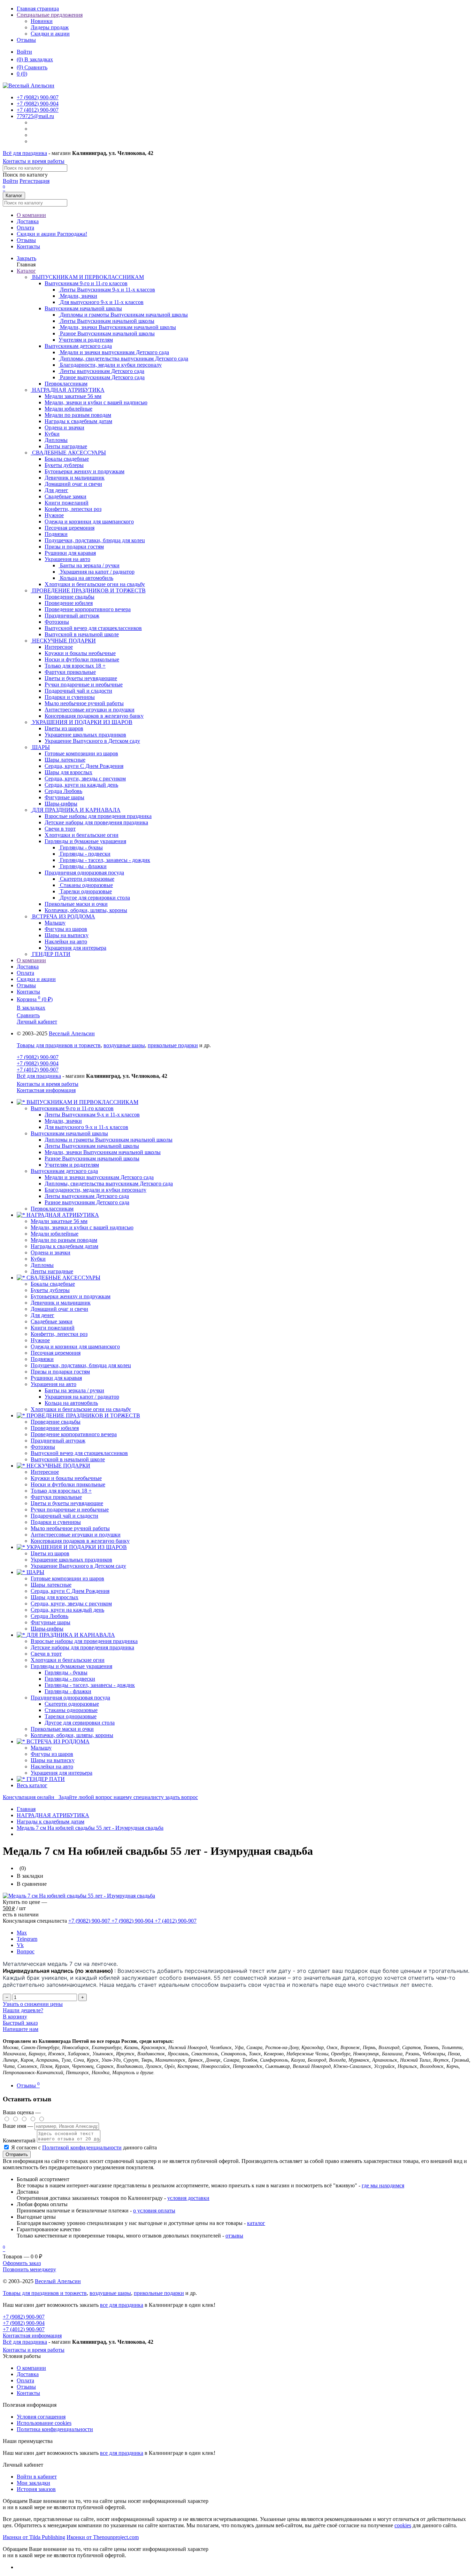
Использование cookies (44, 2423)
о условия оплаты (154, 2211)
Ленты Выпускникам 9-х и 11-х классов (92, 1115)
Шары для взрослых (55, 1597)
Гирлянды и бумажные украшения (85, 841)
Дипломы (42, 1265)
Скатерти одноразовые (72, 1704)
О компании (31, 215)
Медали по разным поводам (64, 1240)
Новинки (42, 21)
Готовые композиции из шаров (67, 1578)
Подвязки (42, 1359)
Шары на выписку (53, 1760)
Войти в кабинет (37, 2477)
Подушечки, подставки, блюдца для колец (81, 1365)
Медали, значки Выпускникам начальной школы (103, 1152)
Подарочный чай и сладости (64, 1516)
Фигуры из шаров (52, 1754)
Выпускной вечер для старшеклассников (79, 1453)
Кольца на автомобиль (71, 1403)
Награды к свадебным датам (64, 1246)
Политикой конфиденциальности (82, 2147)
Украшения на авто (67, 559)
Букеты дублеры (50, 1290)
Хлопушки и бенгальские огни (68, 1660)
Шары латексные (51, 1585)
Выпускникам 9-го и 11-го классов (86, 283)
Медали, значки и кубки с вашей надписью (82, 1227)
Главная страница (38, 9)
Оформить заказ (22, 2263)
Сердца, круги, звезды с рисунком (71, 1604)
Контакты (28, 246)
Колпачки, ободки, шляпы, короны (72, 1735)
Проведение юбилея (55, 1428)
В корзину (15, 2017)
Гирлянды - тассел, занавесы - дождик (90, 1685)
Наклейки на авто (52, 1766)
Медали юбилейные (55, 1234)
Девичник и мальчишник (61, 1303)
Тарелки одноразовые (71, 1716)
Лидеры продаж (50, 27)
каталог (256, 2223)
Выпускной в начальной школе (68, 1459)
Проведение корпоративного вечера (74, 1434)
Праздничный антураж (58, 1441)
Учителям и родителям (72, 1165)
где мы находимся (383, 2185)
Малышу (41, 1748)
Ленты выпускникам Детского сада (87, 1196)
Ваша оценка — (22, 2112)
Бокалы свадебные (53, 1284)
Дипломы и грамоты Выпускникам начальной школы (109, 1140)
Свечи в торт (46, 1654)
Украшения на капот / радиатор (82, 1397)
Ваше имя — (19, 2126)
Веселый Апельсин (72, 1033)
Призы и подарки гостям (60, 1372)
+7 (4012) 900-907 (38, 1070)
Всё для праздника (25, 153)
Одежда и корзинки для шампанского (75, 1347)
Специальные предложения (50, 15)
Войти (24, 52)
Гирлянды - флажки (68, 1691)
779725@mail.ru (35, 116)
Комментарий (19, 2141)
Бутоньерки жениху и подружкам (71, 1296)
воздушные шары (124, 1045)
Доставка (28, 221)
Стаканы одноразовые (71, 1710)
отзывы (234, 2236)
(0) (22, 74)
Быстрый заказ (20, 2023)
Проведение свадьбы (56, 1422)
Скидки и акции (50, 34)
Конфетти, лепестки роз (59, 1334)
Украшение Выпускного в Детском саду (78, 1566)
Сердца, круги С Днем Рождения (70, 1591)
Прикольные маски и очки (62, 1729)
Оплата (25, 228)
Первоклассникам (52, 1209)
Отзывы (26, 40)
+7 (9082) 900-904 (38, 1063)
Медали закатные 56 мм (59, 1221)
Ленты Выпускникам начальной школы (92, 1146)
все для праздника (122, 2305)
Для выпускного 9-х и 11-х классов (86, 1127)
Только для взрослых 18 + (61, 1491)
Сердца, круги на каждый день (67, 1610)
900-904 (38, 104)
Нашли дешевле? (23, 2010)
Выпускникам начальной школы (83, 308)
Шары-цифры (47, 1629)
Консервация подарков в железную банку (80, 1541)
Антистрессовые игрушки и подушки (76, 1535)
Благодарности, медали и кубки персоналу (95, 1190)
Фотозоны (43, 1447)
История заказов (36, 2489)
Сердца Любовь (49, 1616)
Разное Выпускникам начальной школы (92, 1158)
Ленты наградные (52, 1271)
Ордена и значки (51, 1252)
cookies (403, 2525)
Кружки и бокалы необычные (66, 1478)
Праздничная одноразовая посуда (84, 873)
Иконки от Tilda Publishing (34, 2537)
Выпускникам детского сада (78, 346)
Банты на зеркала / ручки (74, 1390)
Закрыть (26, 258)
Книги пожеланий (53, 1328)
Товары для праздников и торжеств (59, 1045)
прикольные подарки (173, 1045)
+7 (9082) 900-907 (38, 1057)
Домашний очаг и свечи (59, 1309)
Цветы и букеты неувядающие (67, 1503)
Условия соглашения (41, 2417)
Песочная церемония (56, 1353)
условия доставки (188, 2198)
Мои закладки (33, 2483)
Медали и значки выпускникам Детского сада (99, 1177)
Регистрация (34, 181)
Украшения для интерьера (62, 1773)
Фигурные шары (51, 1622)
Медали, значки (63, 1121)
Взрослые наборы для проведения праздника (84, 1641)
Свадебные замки (52, 1321)
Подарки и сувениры (56, 1522)
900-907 (38, 97)
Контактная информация (46, 1090)
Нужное (40, 1340)
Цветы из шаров (50, 1553)
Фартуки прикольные (56, 1497)
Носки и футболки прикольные (68, 1484)
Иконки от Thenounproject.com (103, 2537)
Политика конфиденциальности (55, 2429)
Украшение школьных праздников (71, 1560)
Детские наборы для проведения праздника (82, 1647)
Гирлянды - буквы (66, 1672)
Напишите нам (21, 2029)
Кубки (38, 1259)
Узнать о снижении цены (33, 2004)
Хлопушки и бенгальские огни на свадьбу (81, 1409)
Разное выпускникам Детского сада (87, 1202)
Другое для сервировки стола (80, 1723)
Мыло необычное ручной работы (70, 1528)
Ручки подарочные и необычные (70, 1509)
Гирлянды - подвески (70, 1679)
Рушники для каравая (56, 1378)
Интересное (45, 1472)
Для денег (43, 1315)
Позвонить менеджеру (29, 2269)
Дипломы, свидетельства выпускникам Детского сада (109, 1184)
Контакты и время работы (34, 161)
